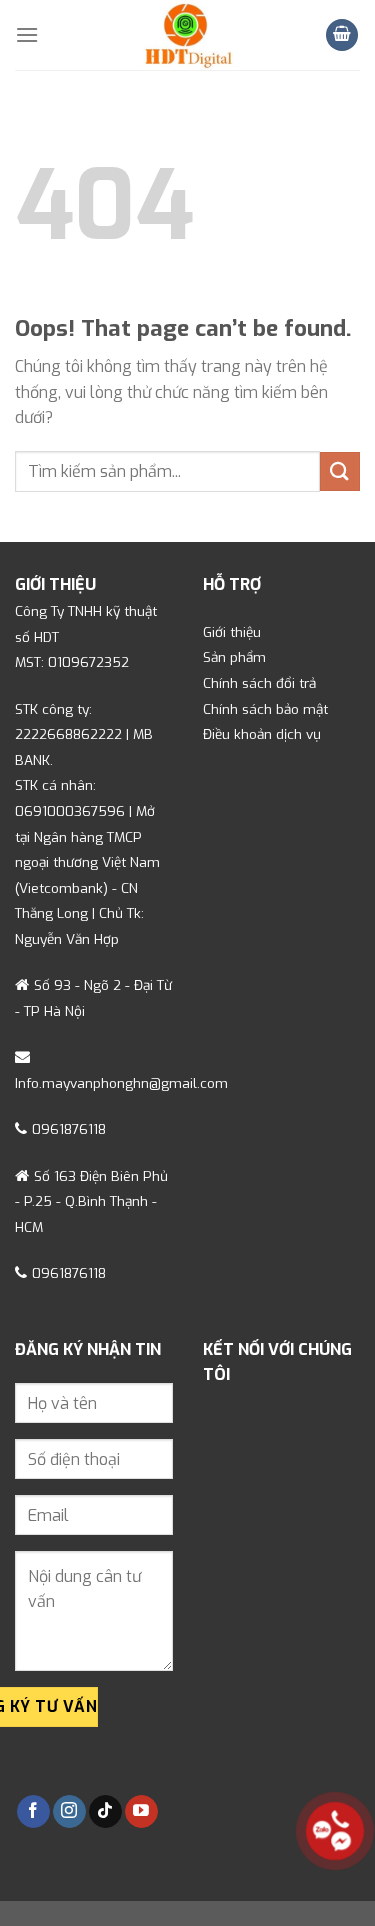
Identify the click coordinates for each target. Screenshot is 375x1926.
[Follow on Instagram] (69, 1812)
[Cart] (342, 35)
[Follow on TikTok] (105, 1812)
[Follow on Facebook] (33, 1812)
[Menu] (27, 34)
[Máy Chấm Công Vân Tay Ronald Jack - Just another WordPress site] (188, 35)
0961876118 (69, 1129)
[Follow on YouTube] (141, 1812)
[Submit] (340, 471)
